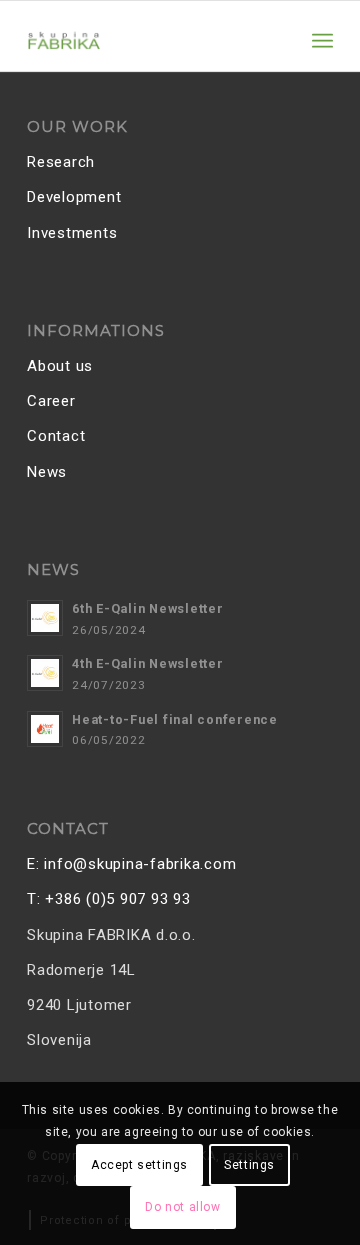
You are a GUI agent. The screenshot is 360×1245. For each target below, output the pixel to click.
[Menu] (322, 41)
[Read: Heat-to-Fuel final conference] (45, 729)
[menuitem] (322, 41)
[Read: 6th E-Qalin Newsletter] (45, 618)
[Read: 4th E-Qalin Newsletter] (45, 673)
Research (61, 162)
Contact (56, 436)
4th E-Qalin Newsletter (148, 663)
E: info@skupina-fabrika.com (131, 864)
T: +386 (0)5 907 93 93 (109, 899)
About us (60, 366)
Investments (72, 233)
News (47, 472)
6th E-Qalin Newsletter (148, 608)
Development (74, 197)
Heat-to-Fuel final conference (175, 719)
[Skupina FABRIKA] (149, 41)
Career (51, 401)
